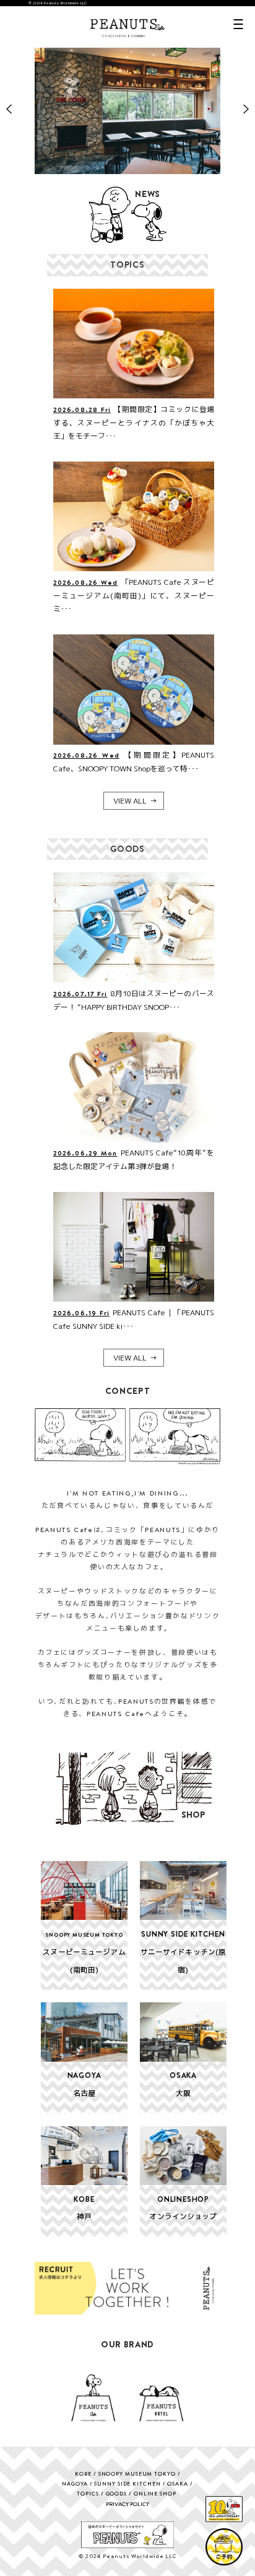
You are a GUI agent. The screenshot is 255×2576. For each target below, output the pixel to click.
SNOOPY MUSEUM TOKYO (137, 2473)
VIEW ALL (130, 801)
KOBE (83, 2473)
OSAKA (178, 2483)
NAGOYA (75, 2483)
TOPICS (88, 2493)
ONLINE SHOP (155, 2493)
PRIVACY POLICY (127, 2504)
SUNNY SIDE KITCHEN (127, 2483)
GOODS (117, 2493)
